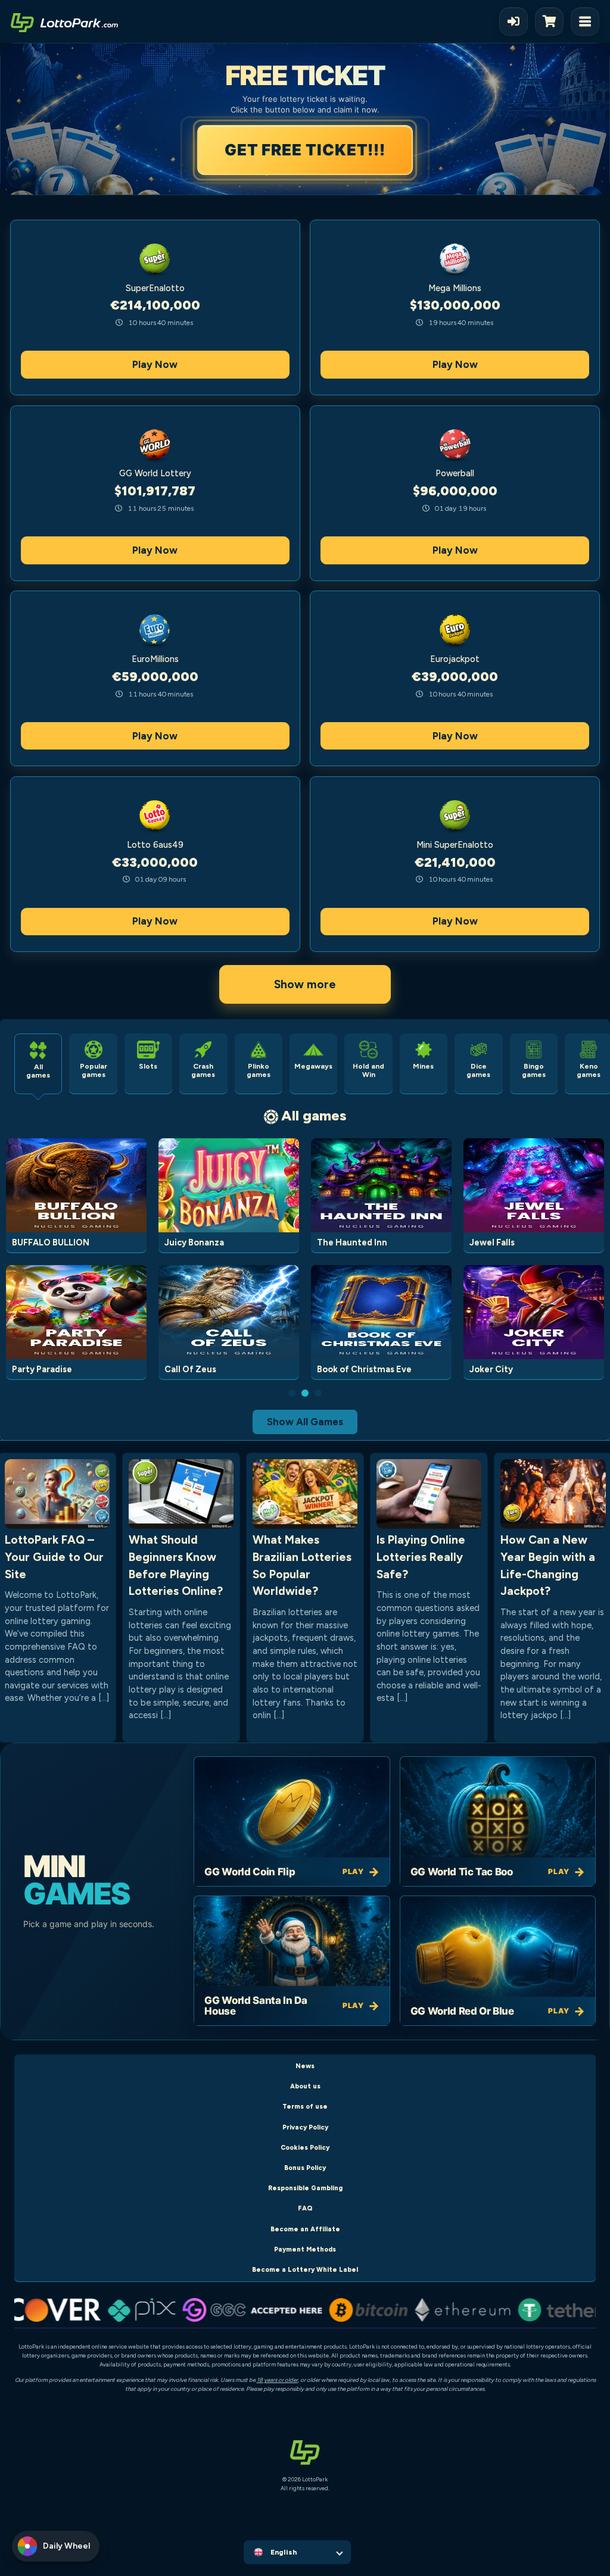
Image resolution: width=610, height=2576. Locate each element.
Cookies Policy (305, 2148)
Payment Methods (305, 2249)
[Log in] (513, 21)
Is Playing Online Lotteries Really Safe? (421, 1557)
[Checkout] (553, 21)
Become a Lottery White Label (305, 2270)
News (305, 2066)
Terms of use (305, 2107)
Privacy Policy (305, 2127)
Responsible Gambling (305, 2188)
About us (305, 2086)
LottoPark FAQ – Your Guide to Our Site (54, 1557)
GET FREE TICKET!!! (305, 150)
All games (314, 1115)
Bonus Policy (305, 2168)
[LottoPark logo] (64, 21)
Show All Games (305, 1422)
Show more (305, 984)
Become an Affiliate (305, 2229)
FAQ (305, 2208)
